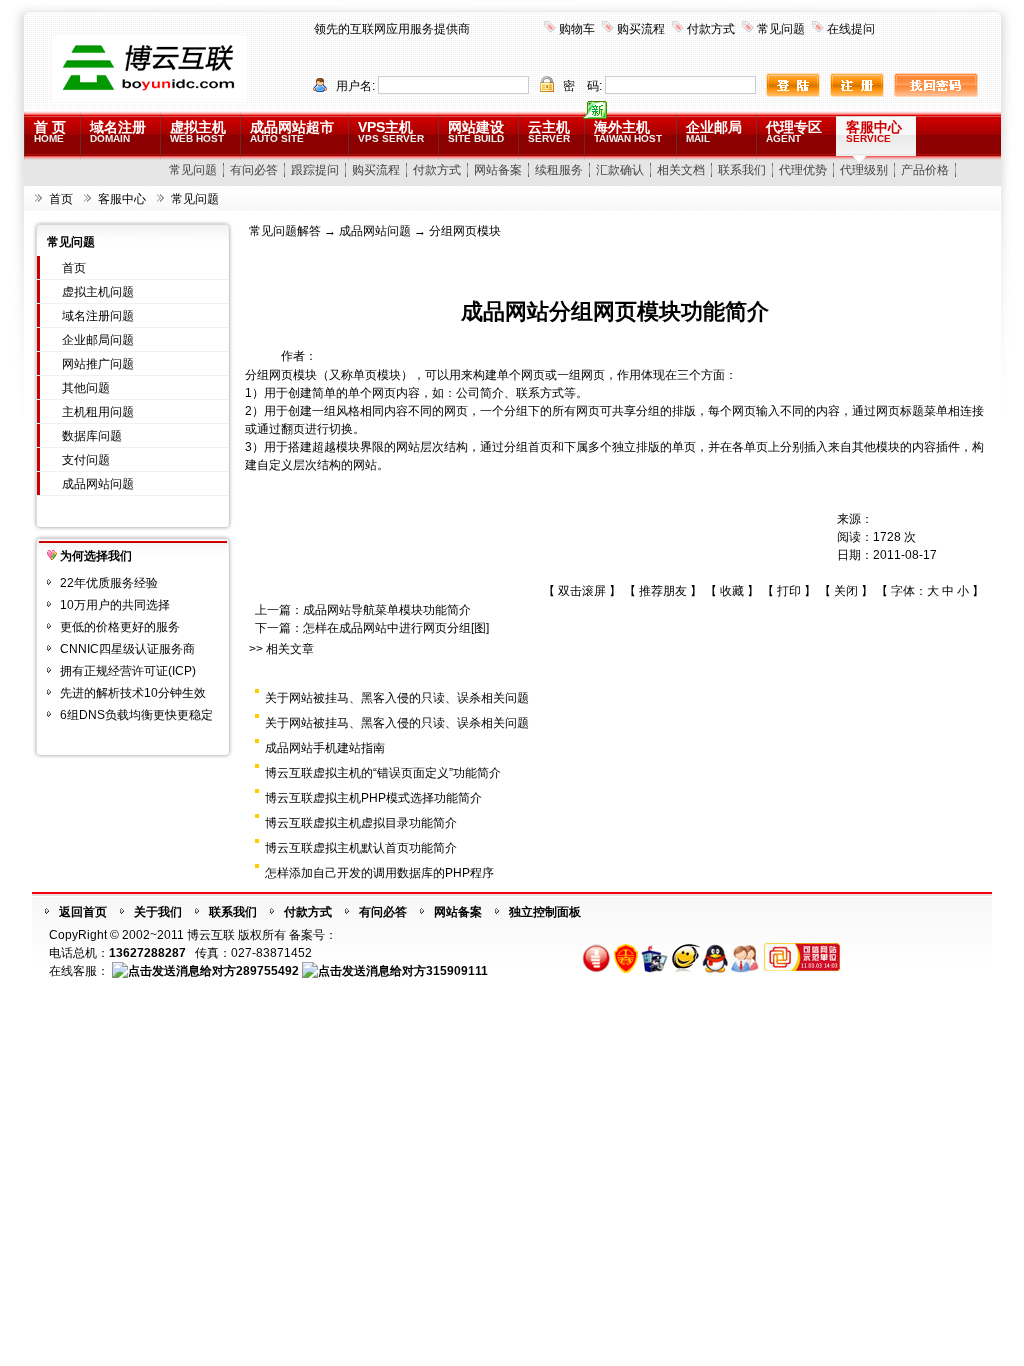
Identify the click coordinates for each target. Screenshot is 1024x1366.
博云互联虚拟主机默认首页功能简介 (361, 848)
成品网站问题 (98, 484)
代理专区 (794, 131)
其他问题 (86, 388)
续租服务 (559, 170)
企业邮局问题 (98, 340)
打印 (789, 591)
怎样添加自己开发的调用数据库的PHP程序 (379, 873)
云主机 (549, 131)
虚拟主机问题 (98, 292)
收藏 (732, 591)
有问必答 (254, 170)
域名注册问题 (98, 316)
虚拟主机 (198, 131)
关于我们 (158, 912)
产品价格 (925, 170)
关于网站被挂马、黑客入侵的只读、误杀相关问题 (397, 698)
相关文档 (681, 170)
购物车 (577, 29)
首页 (61, 199)
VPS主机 (391, 131)
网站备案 (498, 170)
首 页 (50, 131)
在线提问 (851, 29)
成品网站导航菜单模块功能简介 (387, 610)
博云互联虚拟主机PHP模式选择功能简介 (373, 798)
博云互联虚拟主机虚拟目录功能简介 (361, 823)
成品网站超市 (292, 131)
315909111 (457, 971)
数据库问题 (92, 436)
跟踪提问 (315, 170)
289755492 (267, 971)
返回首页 (83, 912)
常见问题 (781, 29)
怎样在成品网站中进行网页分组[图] (396, 628)
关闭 (846, 591)
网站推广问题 (98, 364)
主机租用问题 (98, 412)
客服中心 (874, 131)
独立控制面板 (545, 912)
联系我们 (742, 170)
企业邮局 (714, 131)
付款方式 (711, 29)
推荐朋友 (663, 591)
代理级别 (864, 170)
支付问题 (86, 460)
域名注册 (118, 131)
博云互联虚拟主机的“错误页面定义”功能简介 (383, 773)
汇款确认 (620, 170)
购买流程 (641, 29)
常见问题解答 (285, 231)
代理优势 (803, 170)
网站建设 (476, 131)
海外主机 (628, 131)
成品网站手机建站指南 (325, 748)
